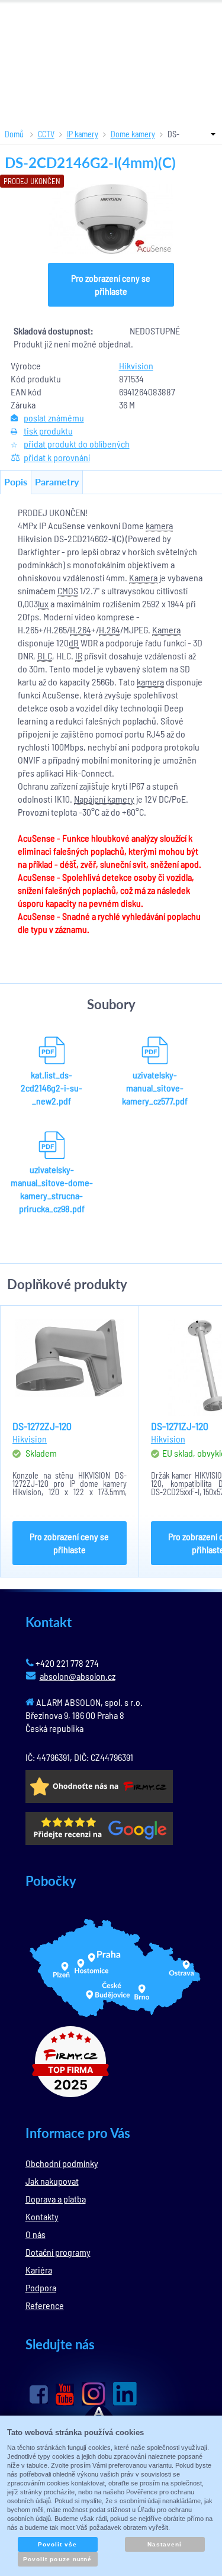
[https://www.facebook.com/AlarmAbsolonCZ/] (39, 2394)
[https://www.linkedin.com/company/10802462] (125, 2394)
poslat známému (54, 418)
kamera (159, 525)
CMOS (68, 590)
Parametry (57, 482)
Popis (16, 482)
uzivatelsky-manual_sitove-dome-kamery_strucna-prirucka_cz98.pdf (52, 1189)
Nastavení (165, 2544)
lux (43, 603)
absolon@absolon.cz (78, 1676)
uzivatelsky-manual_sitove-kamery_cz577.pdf (155, 1088)
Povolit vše (57, 2544)
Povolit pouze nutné (57, 2559)
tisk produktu (48, 431)
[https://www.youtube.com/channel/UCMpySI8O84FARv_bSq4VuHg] (65, 2395)
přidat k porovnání (57, 457)
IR (79, 656)
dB (74, 643)
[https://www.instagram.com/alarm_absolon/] (94, 2394)
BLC (45, 656)
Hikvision (136, 366)
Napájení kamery (104, 799)
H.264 (81, 629)
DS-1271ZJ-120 (180, 1426)
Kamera (143, 577)
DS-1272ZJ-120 (42, 1426)
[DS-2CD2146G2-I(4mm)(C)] (111, 219)
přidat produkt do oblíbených (77, 444)
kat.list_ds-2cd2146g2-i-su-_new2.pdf (52, 1088)
